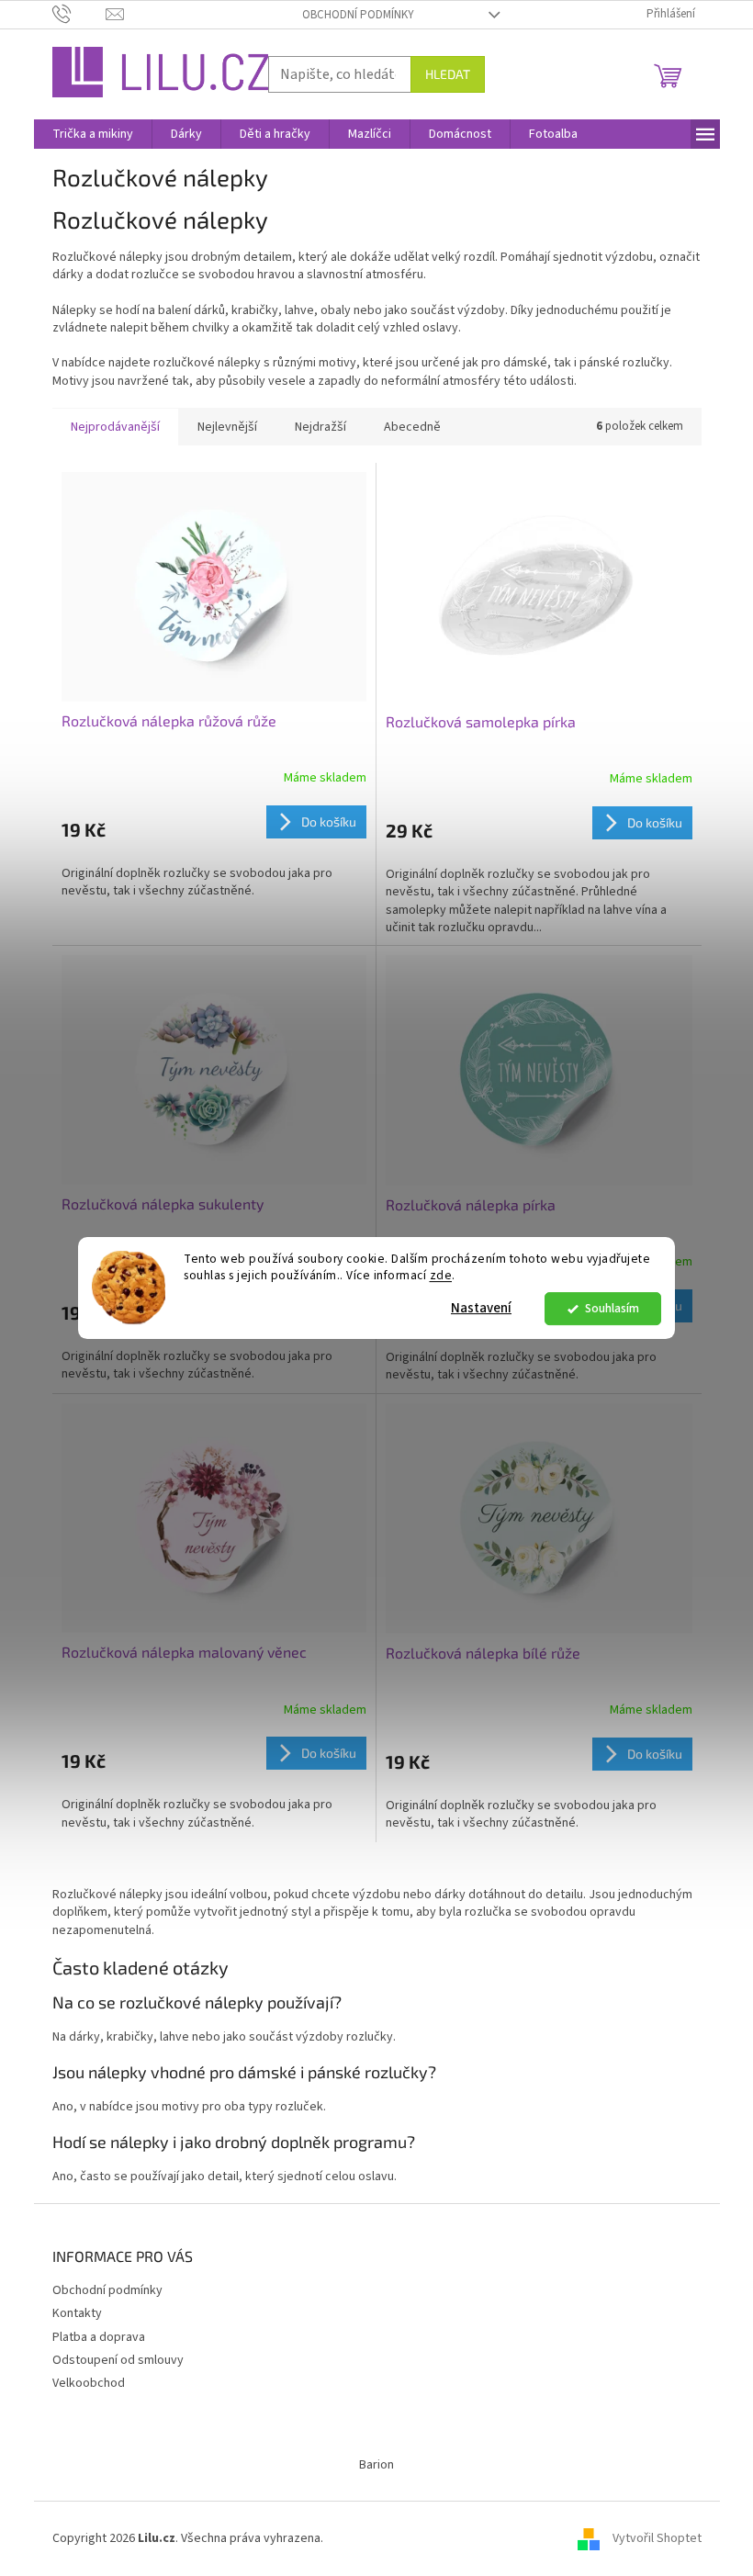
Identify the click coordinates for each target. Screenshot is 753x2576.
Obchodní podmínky (358, 15)
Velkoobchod (89, 2383)
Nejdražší (320, 427)
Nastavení (481, 1308)
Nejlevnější (227, 427)
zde (441, 1276)
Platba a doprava (99, 2337)
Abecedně (412, 427)
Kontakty (77, 2313)
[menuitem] (93, 134)
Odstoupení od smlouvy (118, 2360)
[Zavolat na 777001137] (79, 14)
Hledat (448, 74)
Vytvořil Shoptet (657, 2538)
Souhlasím (612, 1308)
